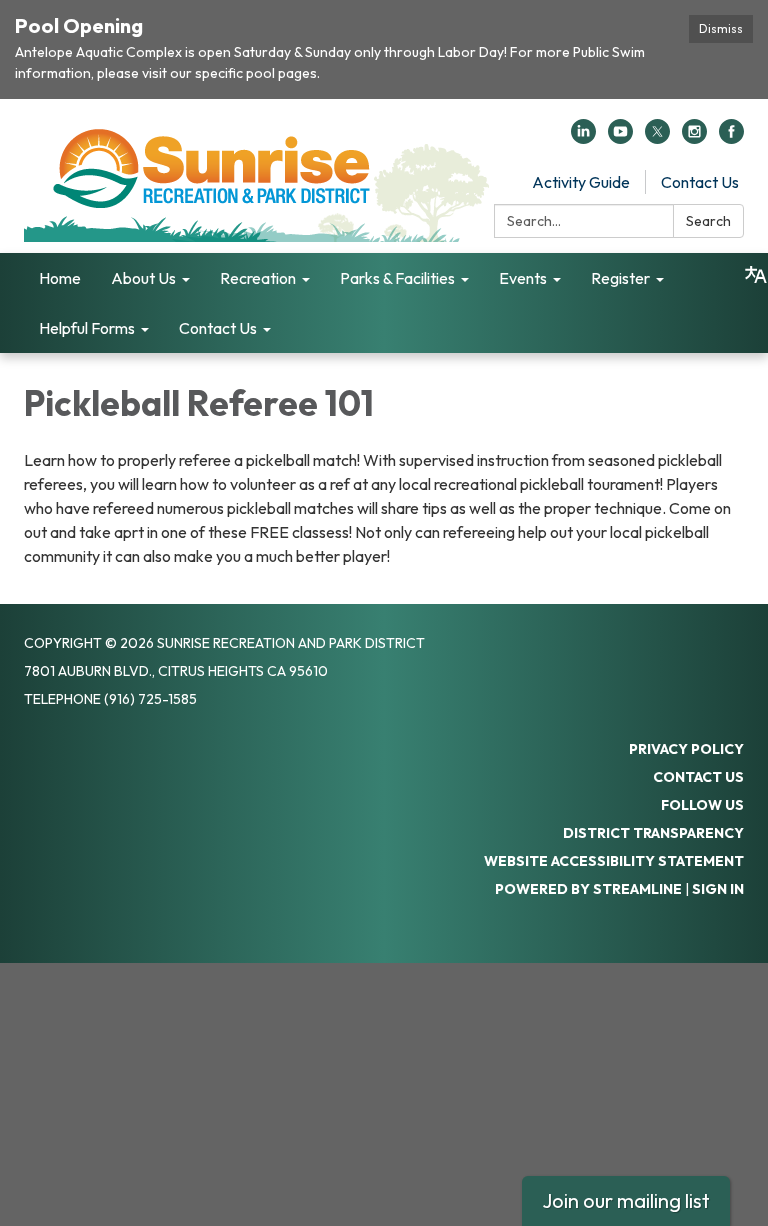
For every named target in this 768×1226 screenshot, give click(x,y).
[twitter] (657, 138)
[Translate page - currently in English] (756, 275)
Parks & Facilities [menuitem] (397, 278)
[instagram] (694, 138)
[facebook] (731, 138)
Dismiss (721, 28)
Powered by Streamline (588, 889)
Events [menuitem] (523, 278)
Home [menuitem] (60, 278)
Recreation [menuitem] (258, 278)
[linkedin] (583, 138)
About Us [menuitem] (143, 278)
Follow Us (702, 805)
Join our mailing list (626, 1200)
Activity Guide (581, 182)
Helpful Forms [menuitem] (87, 328)
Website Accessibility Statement (614, 861)
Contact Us (700, 182)
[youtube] (620, 138)
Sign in (718, 889)
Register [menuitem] (620, 278)
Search (708, 221)
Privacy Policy (686, 749)
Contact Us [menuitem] (218, 328)
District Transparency (653, 833)
